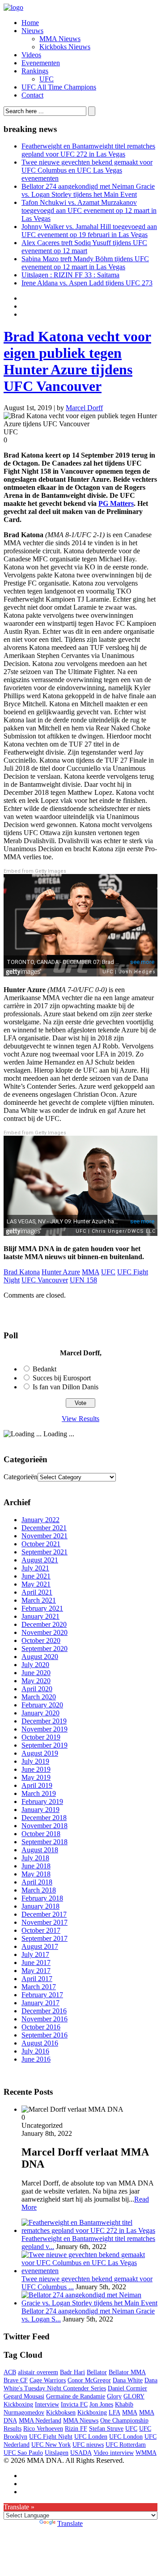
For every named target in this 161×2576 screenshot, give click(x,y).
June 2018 (36, 1866)
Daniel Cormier (127, 2388)
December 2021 (44, 1528)
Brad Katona (22, 1272)
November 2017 (44, 1922)
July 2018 (35, 1858)
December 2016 (44, 2011)
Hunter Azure (61, 1272)
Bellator (97, 2372)
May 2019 (36, 1777)
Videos (31, 55)
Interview (47, 2404)
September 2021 (44, 1552)
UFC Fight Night (51, 2437)
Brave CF (16, 2380)
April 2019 (37, 1785)
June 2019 (36, 1769)
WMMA (146, 2453)
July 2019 (35, 1761)
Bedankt (44, 1369)
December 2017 (44, 1914)
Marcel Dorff (84, 408)
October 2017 (41, 1930)
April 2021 (37, 1592)
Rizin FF (76, 2429)
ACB (10, 2372)
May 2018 (36, 1874)
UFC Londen (91, 2437)
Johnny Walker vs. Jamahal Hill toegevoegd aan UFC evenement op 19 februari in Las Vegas (89, 231)
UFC (47, 79)
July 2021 (35, 1568)
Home (30, 23)
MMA (91, 1272)
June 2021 (36, 1576)
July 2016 (35, 2051)
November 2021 (44, 1536)
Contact (32, 95)
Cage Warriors (48, 2380)
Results (13, 2429)
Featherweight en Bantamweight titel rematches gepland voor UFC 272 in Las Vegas (88, 150)
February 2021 (42, 1608)
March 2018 (39, 1890)
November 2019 (44, 1729)
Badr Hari (72, 2372)
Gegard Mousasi (24, 2396)
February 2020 (42, 1705)
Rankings (35, 71)
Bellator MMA (127, 2372)
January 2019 (40, 1810)
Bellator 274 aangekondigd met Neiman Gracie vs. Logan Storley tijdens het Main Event (88, 190)
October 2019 (41, 1737)
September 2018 (44, 1842)
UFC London (126, 2437)
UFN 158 (83, 1280)
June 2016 (36, 2059)
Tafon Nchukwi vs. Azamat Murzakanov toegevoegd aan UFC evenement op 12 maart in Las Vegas (89, 210)
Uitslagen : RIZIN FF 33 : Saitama (70, 275)
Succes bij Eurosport (62, 1378)
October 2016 (41, 2027)
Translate (70, 2523)
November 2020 (44, 1632)
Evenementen (41, 63)
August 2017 (40, 1946)
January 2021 (40, 1616)
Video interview (114, 2453)
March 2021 (39, 1600)
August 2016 (40, 2043)
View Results (80, 1419)
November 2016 (44, 2019)
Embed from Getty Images (35, 871)
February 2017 (42, 1995)
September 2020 (44, 1649)
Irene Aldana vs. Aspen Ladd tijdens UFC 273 (87, 283)
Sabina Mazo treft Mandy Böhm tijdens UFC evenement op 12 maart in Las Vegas (85, 263)
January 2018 (40, 1906)
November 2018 (44, 1826)
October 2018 (41, 1834)
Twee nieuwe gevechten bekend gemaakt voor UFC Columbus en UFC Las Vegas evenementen (87, 170)
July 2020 (35, 1665)
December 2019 (44, 1721)
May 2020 (36, 1681)
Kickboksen (61, 2413)
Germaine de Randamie (76, 2396)
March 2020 (39, 1697)
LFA (114, 2413)
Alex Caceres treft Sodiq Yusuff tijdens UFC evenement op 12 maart (84, 247)
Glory (114, 2396)
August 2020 (40, 1657)
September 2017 (44, 1938)
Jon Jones (101, 2404)
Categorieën (21, 1477)
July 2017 (35, 1954)
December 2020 (44, 1624)
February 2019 (42, 1802)
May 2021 (36, 1584)
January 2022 (40, 1520)
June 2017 (36, 1963)
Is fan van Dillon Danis (66, 1387)
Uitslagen (57, 2453)
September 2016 (44, 2035)
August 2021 (40, 1560)
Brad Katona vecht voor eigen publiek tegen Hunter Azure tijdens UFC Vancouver (77, 361)
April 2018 (37, 1882)
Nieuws (32, 31)
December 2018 (44, 1818)
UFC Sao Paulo (23, 2453)
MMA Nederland (40, 2421)
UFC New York (51, 2445)
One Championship (124, 2421)
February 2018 (42, 1898)
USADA (81, 2453)
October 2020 (41, 1640)
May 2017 (36, 1971)
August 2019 (40, 1753)
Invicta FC (74, 2404)
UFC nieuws (88, 2445)
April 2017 (37, 1979)
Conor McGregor (89, 2380)
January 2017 (40, 2003)
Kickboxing (92, 2413)
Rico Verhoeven (43, 2429)
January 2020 (40, 1713)
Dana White (128, 2380)
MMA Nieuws (60, 39)
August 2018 (40, 1850)
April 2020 (37, 1689)
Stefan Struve (106, 2429)
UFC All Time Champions (59, 87)
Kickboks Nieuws (65, 47)
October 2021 (41, 1544)
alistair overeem (38, 2372)
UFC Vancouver (45, 1280)
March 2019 (39, 1793)
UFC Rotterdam (126, 2445)
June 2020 (36, 1673)
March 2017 (39, 1987)
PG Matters (116, 503)
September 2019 (44, 1745)
